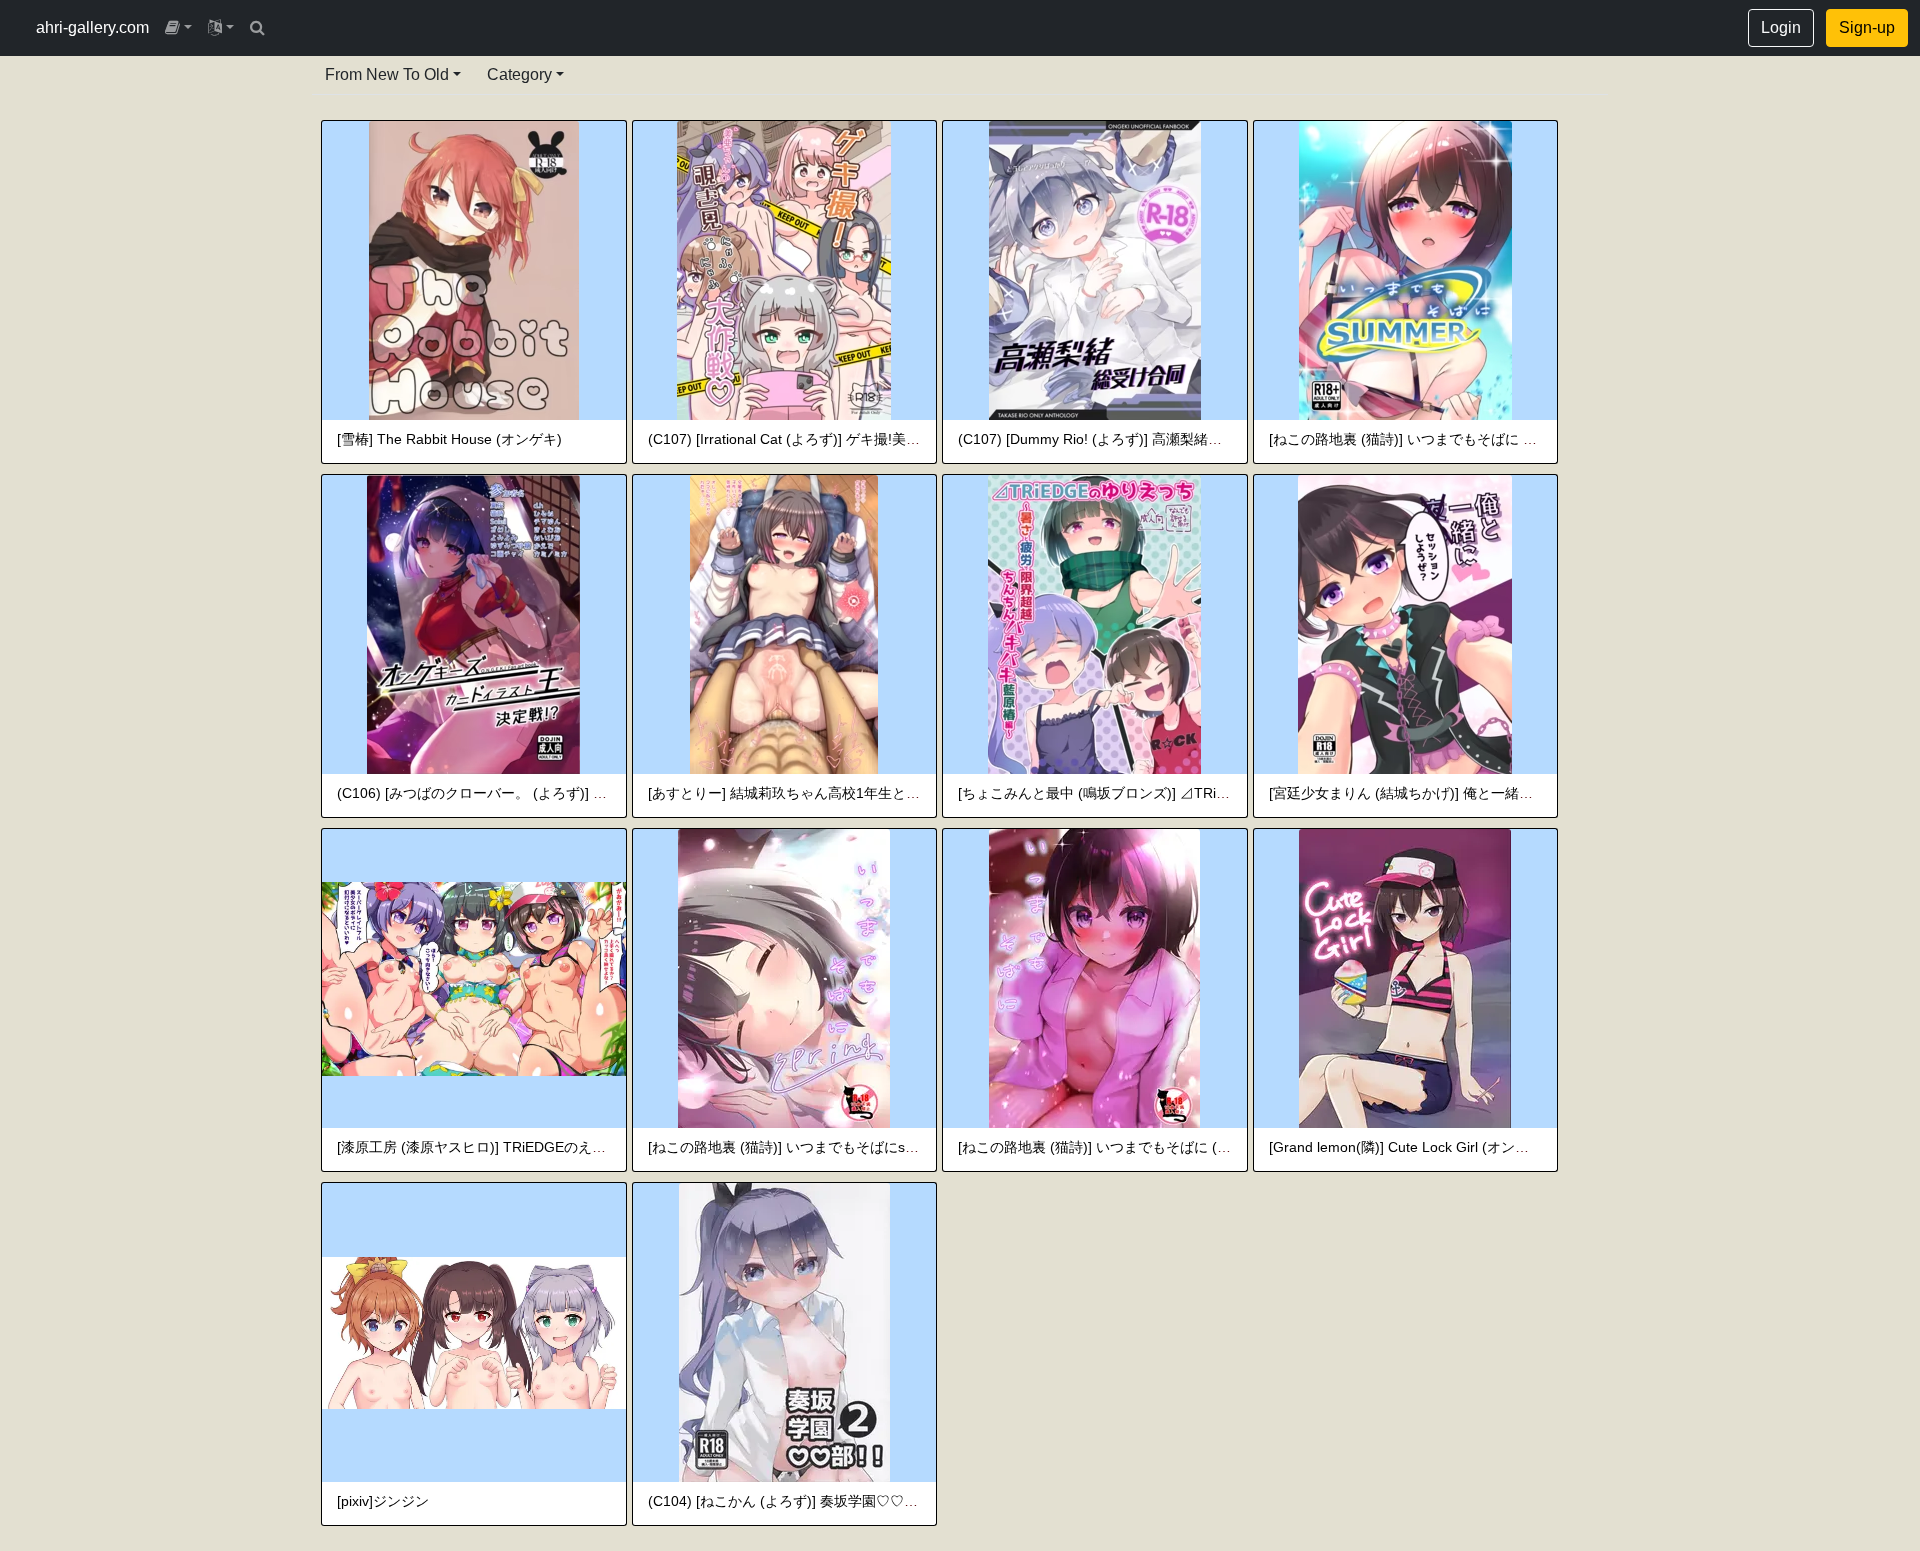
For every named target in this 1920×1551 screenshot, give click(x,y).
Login (1781, 27)
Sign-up (1867, 27)
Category (519, 74)
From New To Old (387, 74)
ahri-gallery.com (92, 27)
